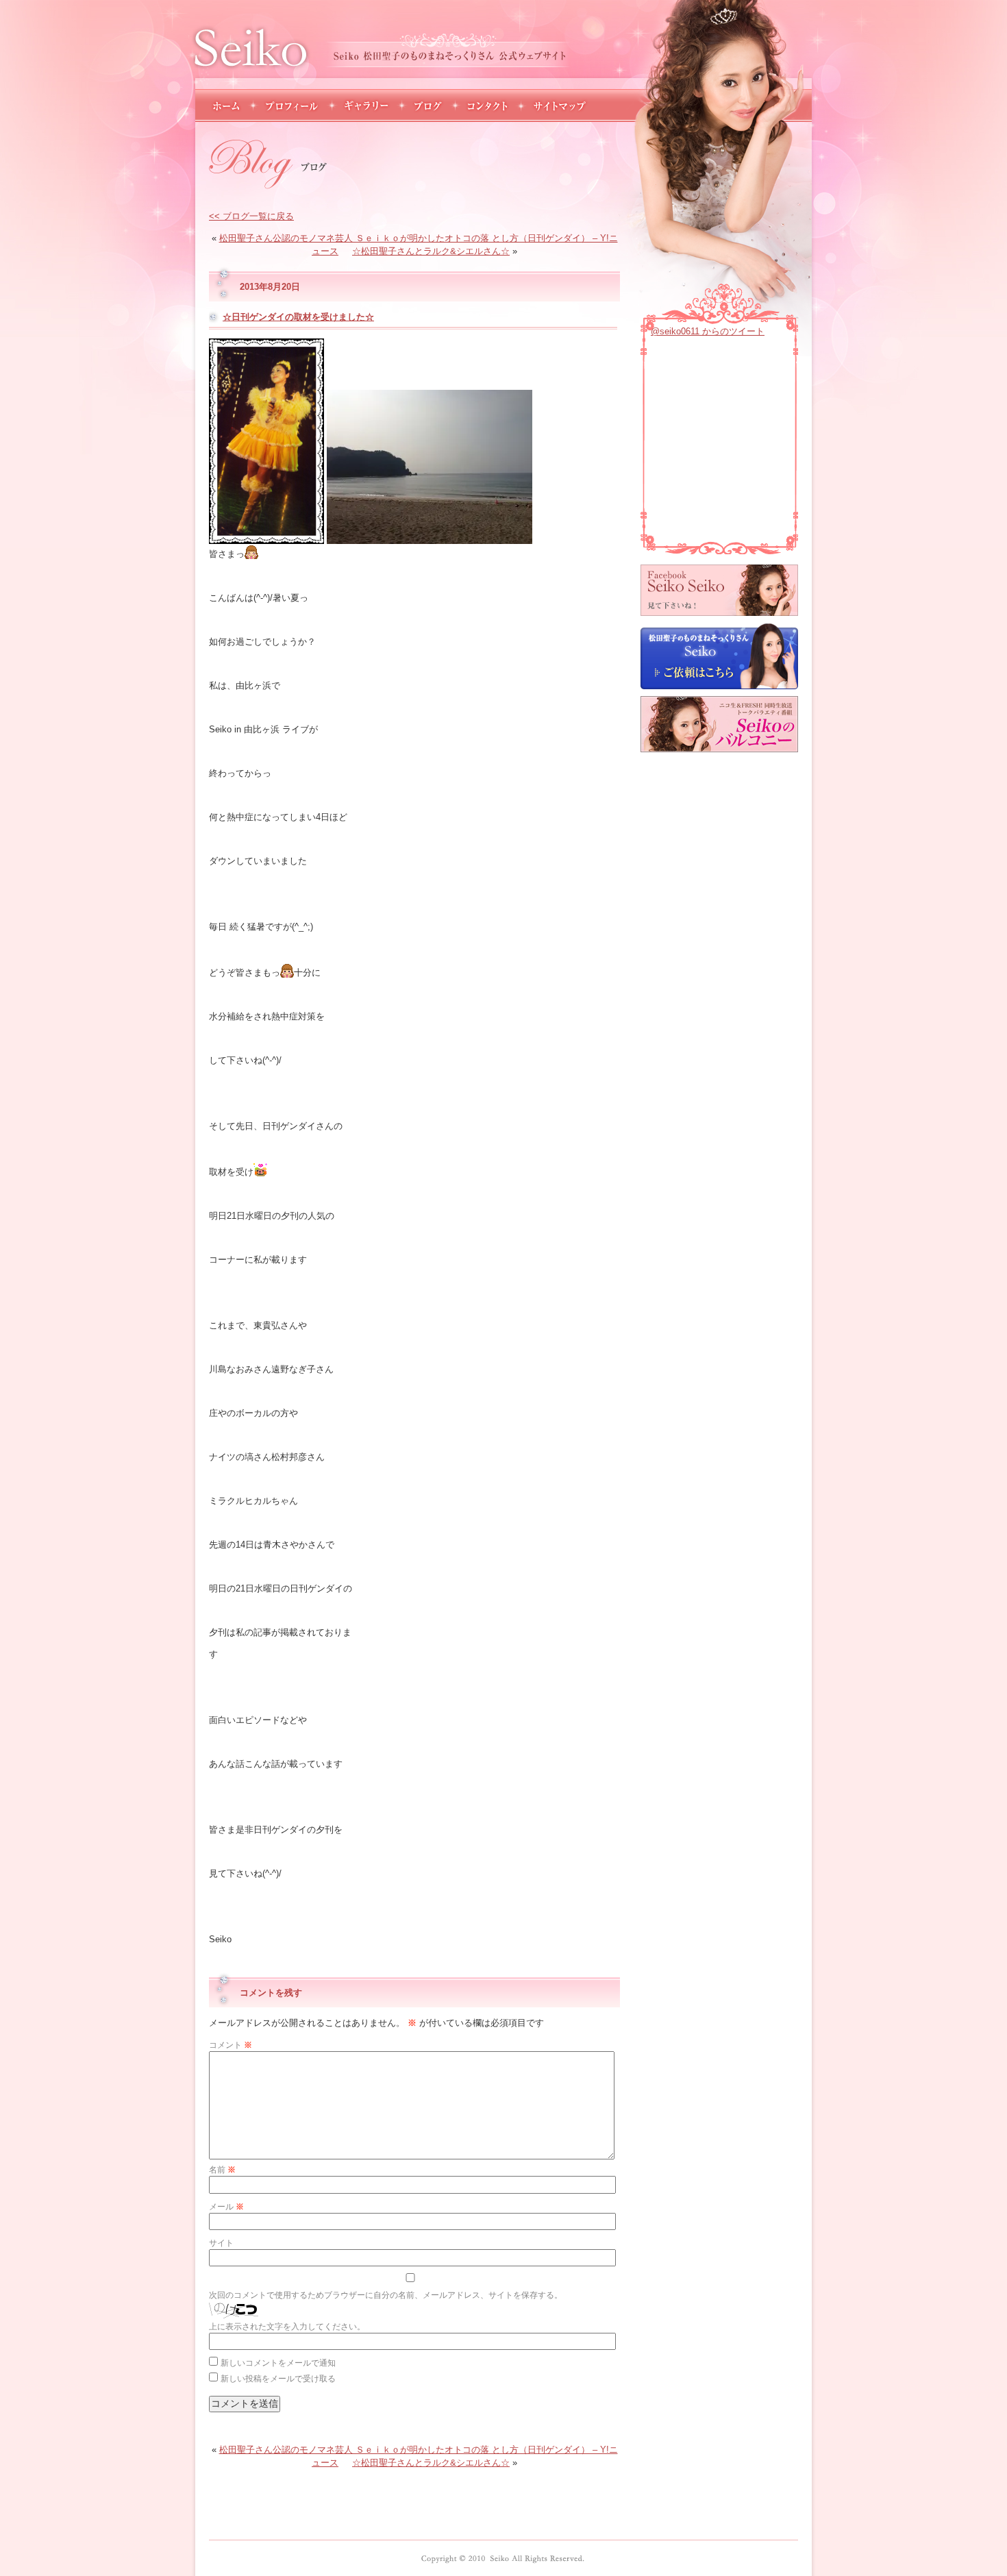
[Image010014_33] (260, 1172)
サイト (221, 2243)
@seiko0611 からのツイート (708, 331)
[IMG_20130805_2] (266, 539)
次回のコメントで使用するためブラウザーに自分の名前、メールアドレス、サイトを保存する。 (386, 2295)
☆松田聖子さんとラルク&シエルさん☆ (431, 251)
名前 (222, 2170)
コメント (231, 2045)
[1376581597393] (430, 539)
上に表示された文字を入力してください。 (287, 2327)
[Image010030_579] (287, 973)
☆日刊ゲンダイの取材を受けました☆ (298, 317)
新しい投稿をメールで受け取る (278, 2379)
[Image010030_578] (251, 554)
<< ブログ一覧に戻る (251, 216)
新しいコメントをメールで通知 (278, 2363)
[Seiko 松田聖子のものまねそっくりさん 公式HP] (503, 2558)
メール (226, 2207)
